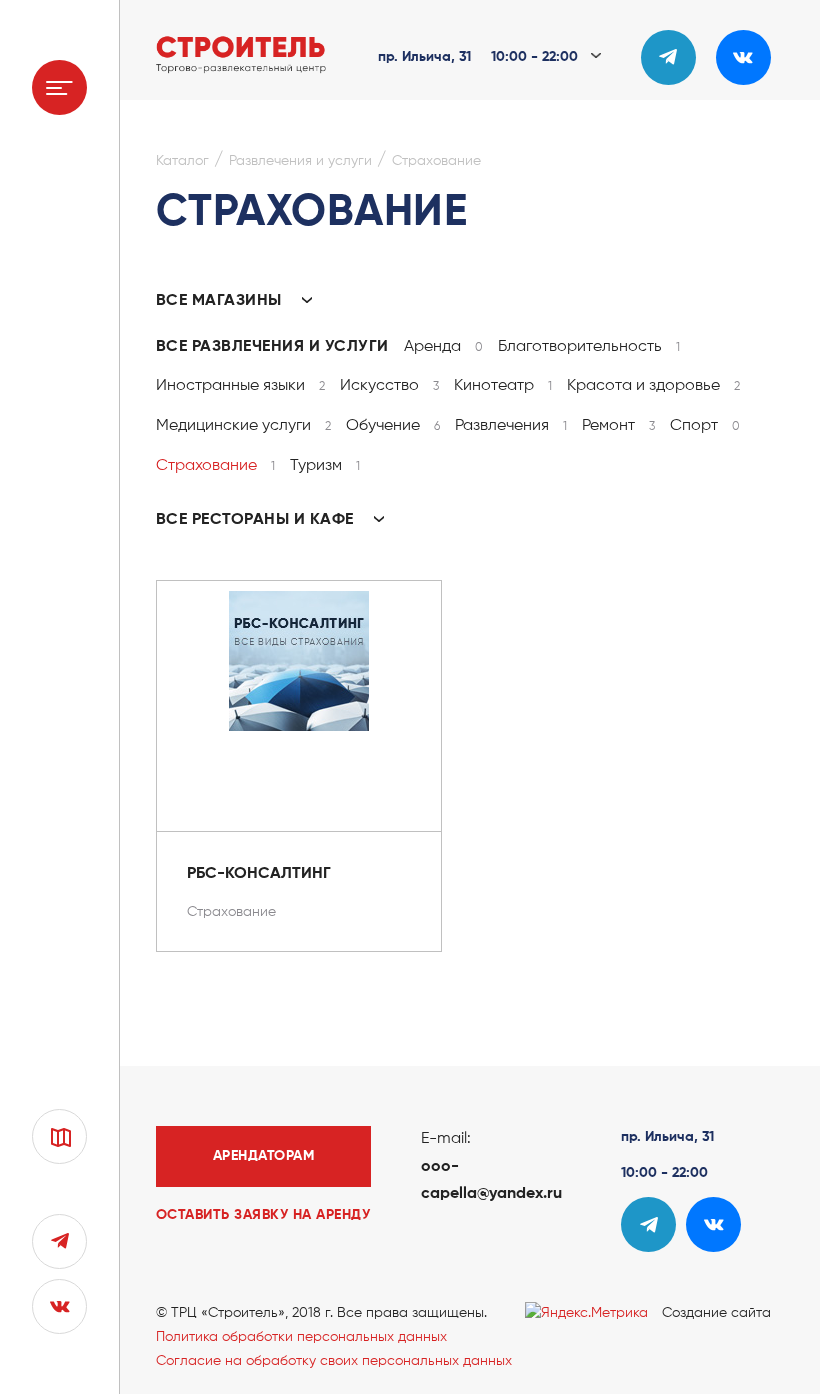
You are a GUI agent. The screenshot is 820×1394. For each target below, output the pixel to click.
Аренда (443, 347)
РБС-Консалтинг (259, 874)
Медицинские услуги (243, 426)
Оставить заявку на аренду (263, 1215)
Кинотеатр (503, 386)
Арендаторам (264, 1156)
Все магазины (221, 301)
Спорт (705, 426)
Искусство (389, 386)
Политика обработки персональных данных (301, 1337)
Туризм (325, 466)
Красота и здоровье (653, 386)
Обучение (393, 426)
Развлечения (511, 426)
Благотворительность (589, 347)
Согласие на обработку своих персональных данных (334, 1361)
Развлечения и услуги (300, 161)
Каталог (182, 161)
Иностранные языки (240, 386)
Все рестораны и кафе (257, 520)
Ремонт (618, 426)
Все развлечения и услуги (272, 347)
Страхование (436, 161)
